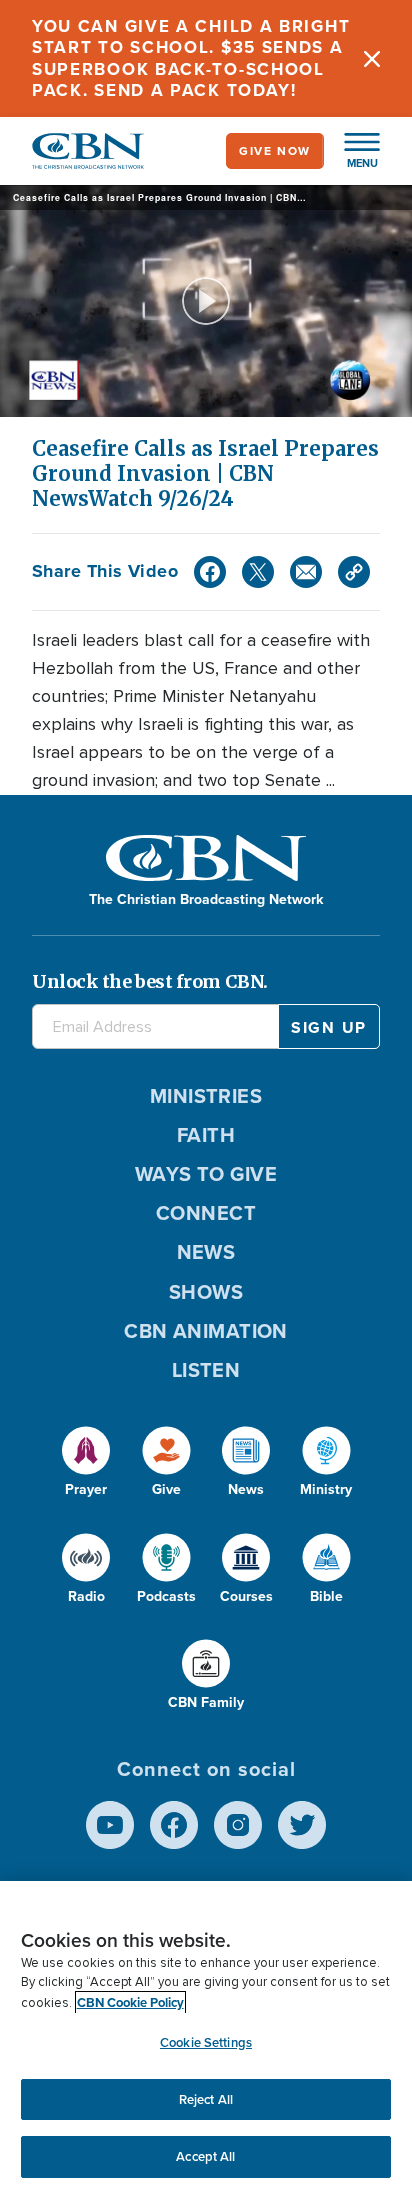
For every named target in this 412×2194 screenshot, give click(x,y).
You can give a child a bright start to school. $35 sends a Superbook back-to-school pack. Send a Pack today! (191, 58)
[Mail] (306, 572)
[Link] (354, 572)
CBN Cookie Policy (130, 2002)
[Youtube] (110, 1825)
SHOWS (206, 1292)
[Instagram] (238, 1825)
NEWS (206, 1252)
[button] (352, 151)
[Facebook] (210, 572)
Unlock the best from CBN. (150, 981)
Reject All (206, 2099)
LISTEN (206, 1370)
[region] (206, 2037)
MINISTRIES (206, 1096)
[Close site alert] (372, 58)
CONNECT (206, 1213)
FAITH (206, 1135)
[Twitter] (258, 572)
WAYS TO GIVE (206, 1174)
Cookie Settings (206, 2042)
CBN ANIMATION (206, 1331)
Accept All (205, 2156)
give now (275, 151)
